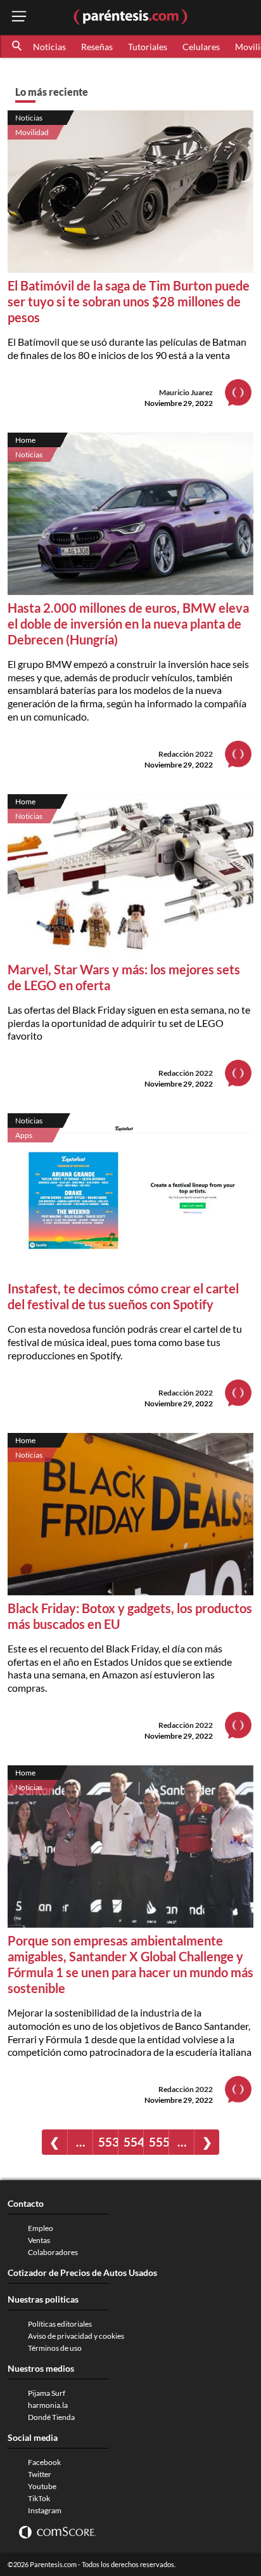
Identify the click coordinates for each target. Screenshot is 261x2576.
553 (108, 2142)
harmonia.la (48, 2405)
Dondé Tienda (51, 2417)
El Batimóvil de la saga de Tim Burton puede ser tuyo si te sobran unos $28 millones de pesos (129, 301)
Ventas (39, 2240)
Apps (24, 1135)
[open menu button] (19, 17)
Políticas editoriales (60, 2324)
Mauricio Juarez (186, 392)
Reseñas (97, 47)
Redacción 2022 (186, 754)
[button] (18, 46)
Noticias (49, 47)
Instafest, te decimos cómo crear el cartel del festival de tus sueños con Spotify (123, 1296)
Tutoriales (148, 47)
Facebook (44, 2462)
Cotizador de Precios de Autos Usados (82, 2272)
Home (25, 440)
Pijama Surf (47, 2393)
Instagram (45, 2510)
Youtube (42, 2486)
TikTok (39, 2498)
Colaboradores (53, 2252)
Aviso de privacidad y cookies (76, 2336)
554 (133, 2142)
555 (159, 2142)
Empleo (41, 2228)
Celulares (201, 47)
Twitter (40, 2474)
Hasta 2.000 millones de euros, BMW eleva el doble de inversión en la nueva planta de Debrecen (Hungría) (128, 624)
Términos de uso (55, 2348)
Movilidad (32, 132)
